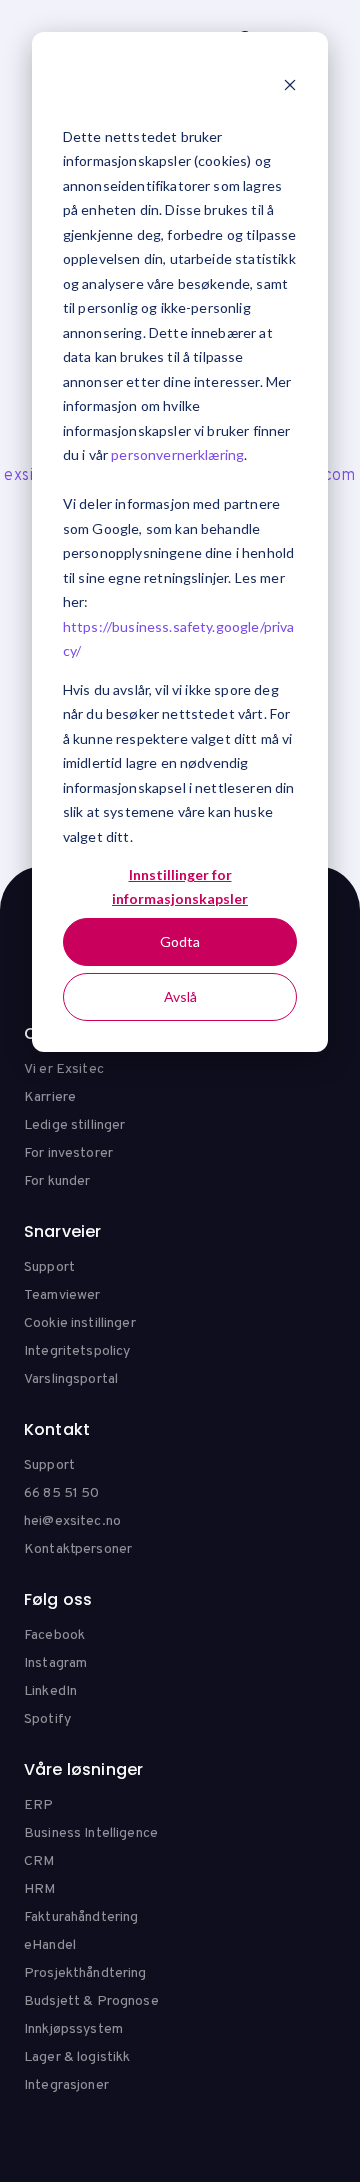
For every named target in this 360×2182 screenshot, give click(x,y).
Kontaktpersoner (78, 1549)
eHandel (50, 1945)
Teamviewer (62, 1295)
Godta (180, 941)
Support (49, 1267)
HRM (39, 1889)
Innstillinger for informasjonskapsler (180, 887)
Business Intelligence (91, 1833)
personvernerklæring (177, 454)
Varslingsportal (71, 1379)
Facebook (54, 1635)
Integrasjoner (66, 2085)
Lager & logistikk (77, 2057)
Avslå (180, 996)
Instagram (55, 1663)
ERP (38, 1805)
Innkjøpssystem (73, 2029)
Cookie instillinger (80, 1323)
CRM (39, 1861)
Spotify (47, 1719)
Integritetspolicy (77, 1351)
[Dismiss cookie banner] (290, 87)
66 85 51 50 (62, 1493)
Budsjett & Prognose (91, 2001)
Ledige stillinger (74, 1125)
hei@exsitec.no (72, 1521)
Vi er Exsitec (64, 1069)
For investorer (68, 1153)
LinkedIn (50, 1691)
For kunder (57, 1181)
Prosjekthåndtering (85, 1973)
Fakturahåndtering (81, 1917)
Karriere (50, 1097)
